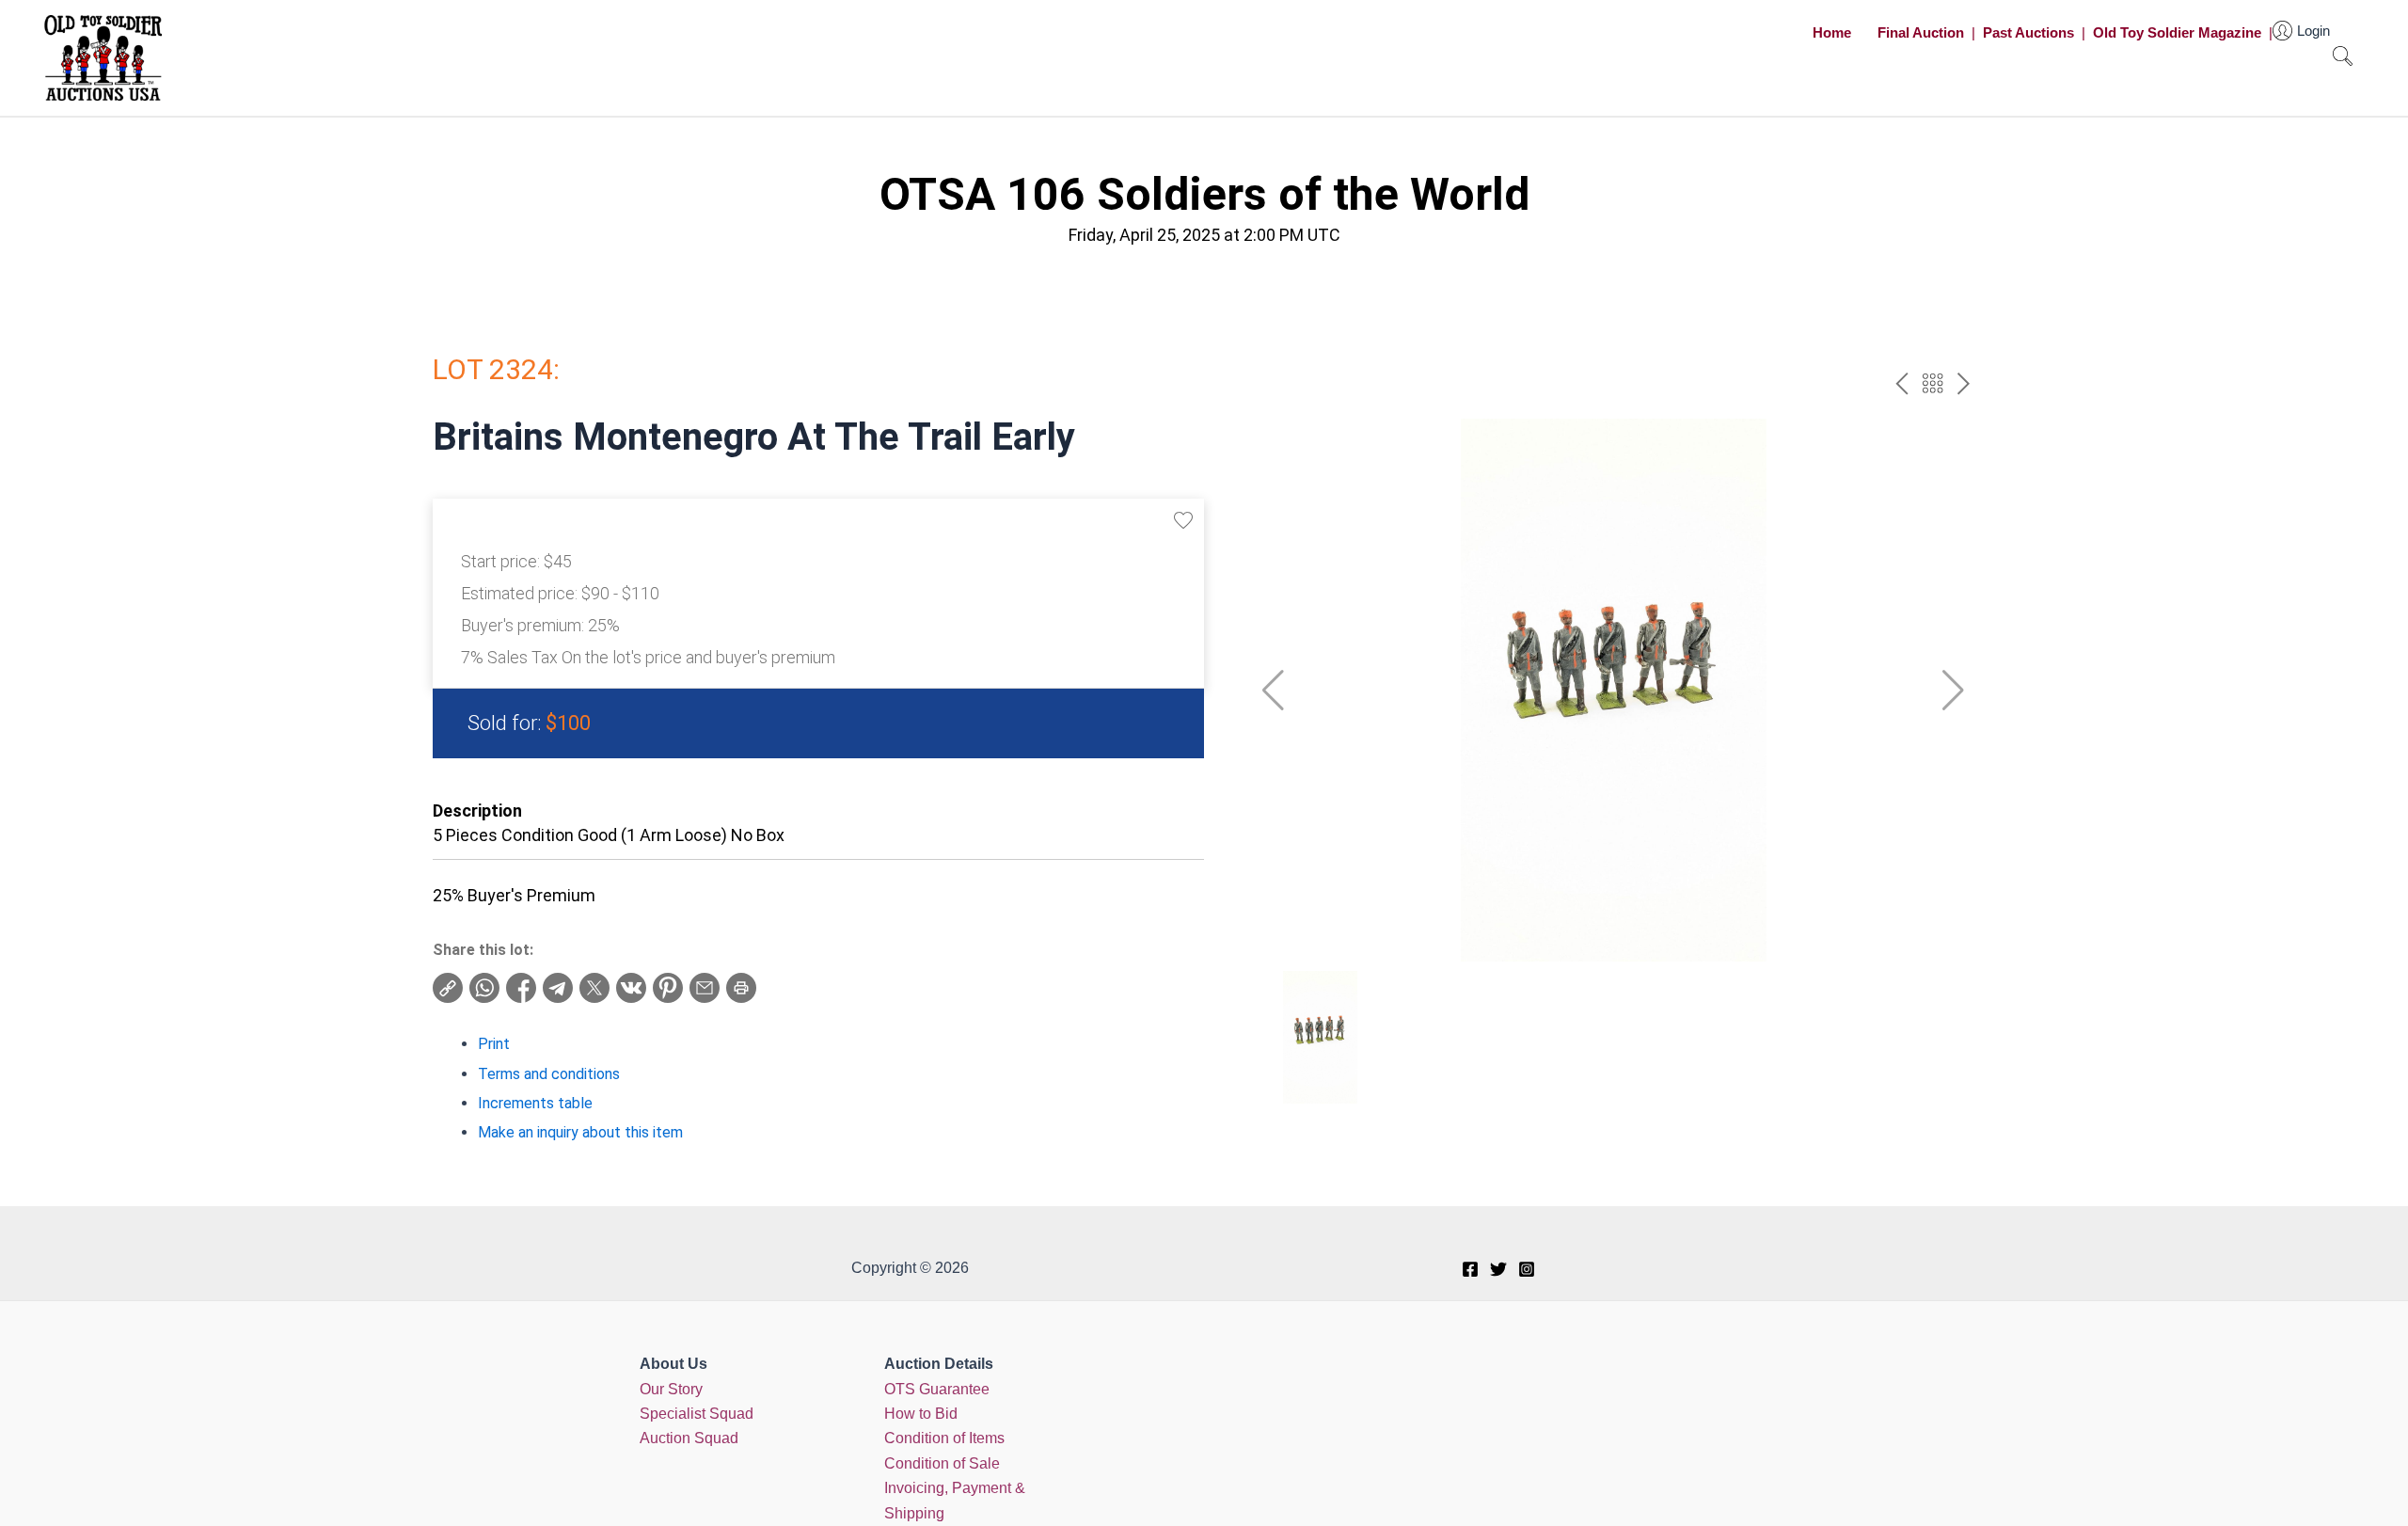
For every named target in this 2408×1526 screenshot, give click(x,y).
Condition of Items (944, 1438)
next (1964, 383)
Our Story (671, 1389)
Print (494, 1044)
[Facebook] (1470, 1269)
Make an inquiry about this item (580, 1132)
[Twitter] (1498, 1269)
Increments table (535, 1103)
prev (1901, 383)
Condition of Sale (942, 1463)
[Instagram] (1527, 1269)
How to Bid (921, 1414)
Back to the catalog (1933, 383)
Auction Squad (689, 1438)
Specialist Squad (697, 1414)
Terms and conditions (549, 1074)
